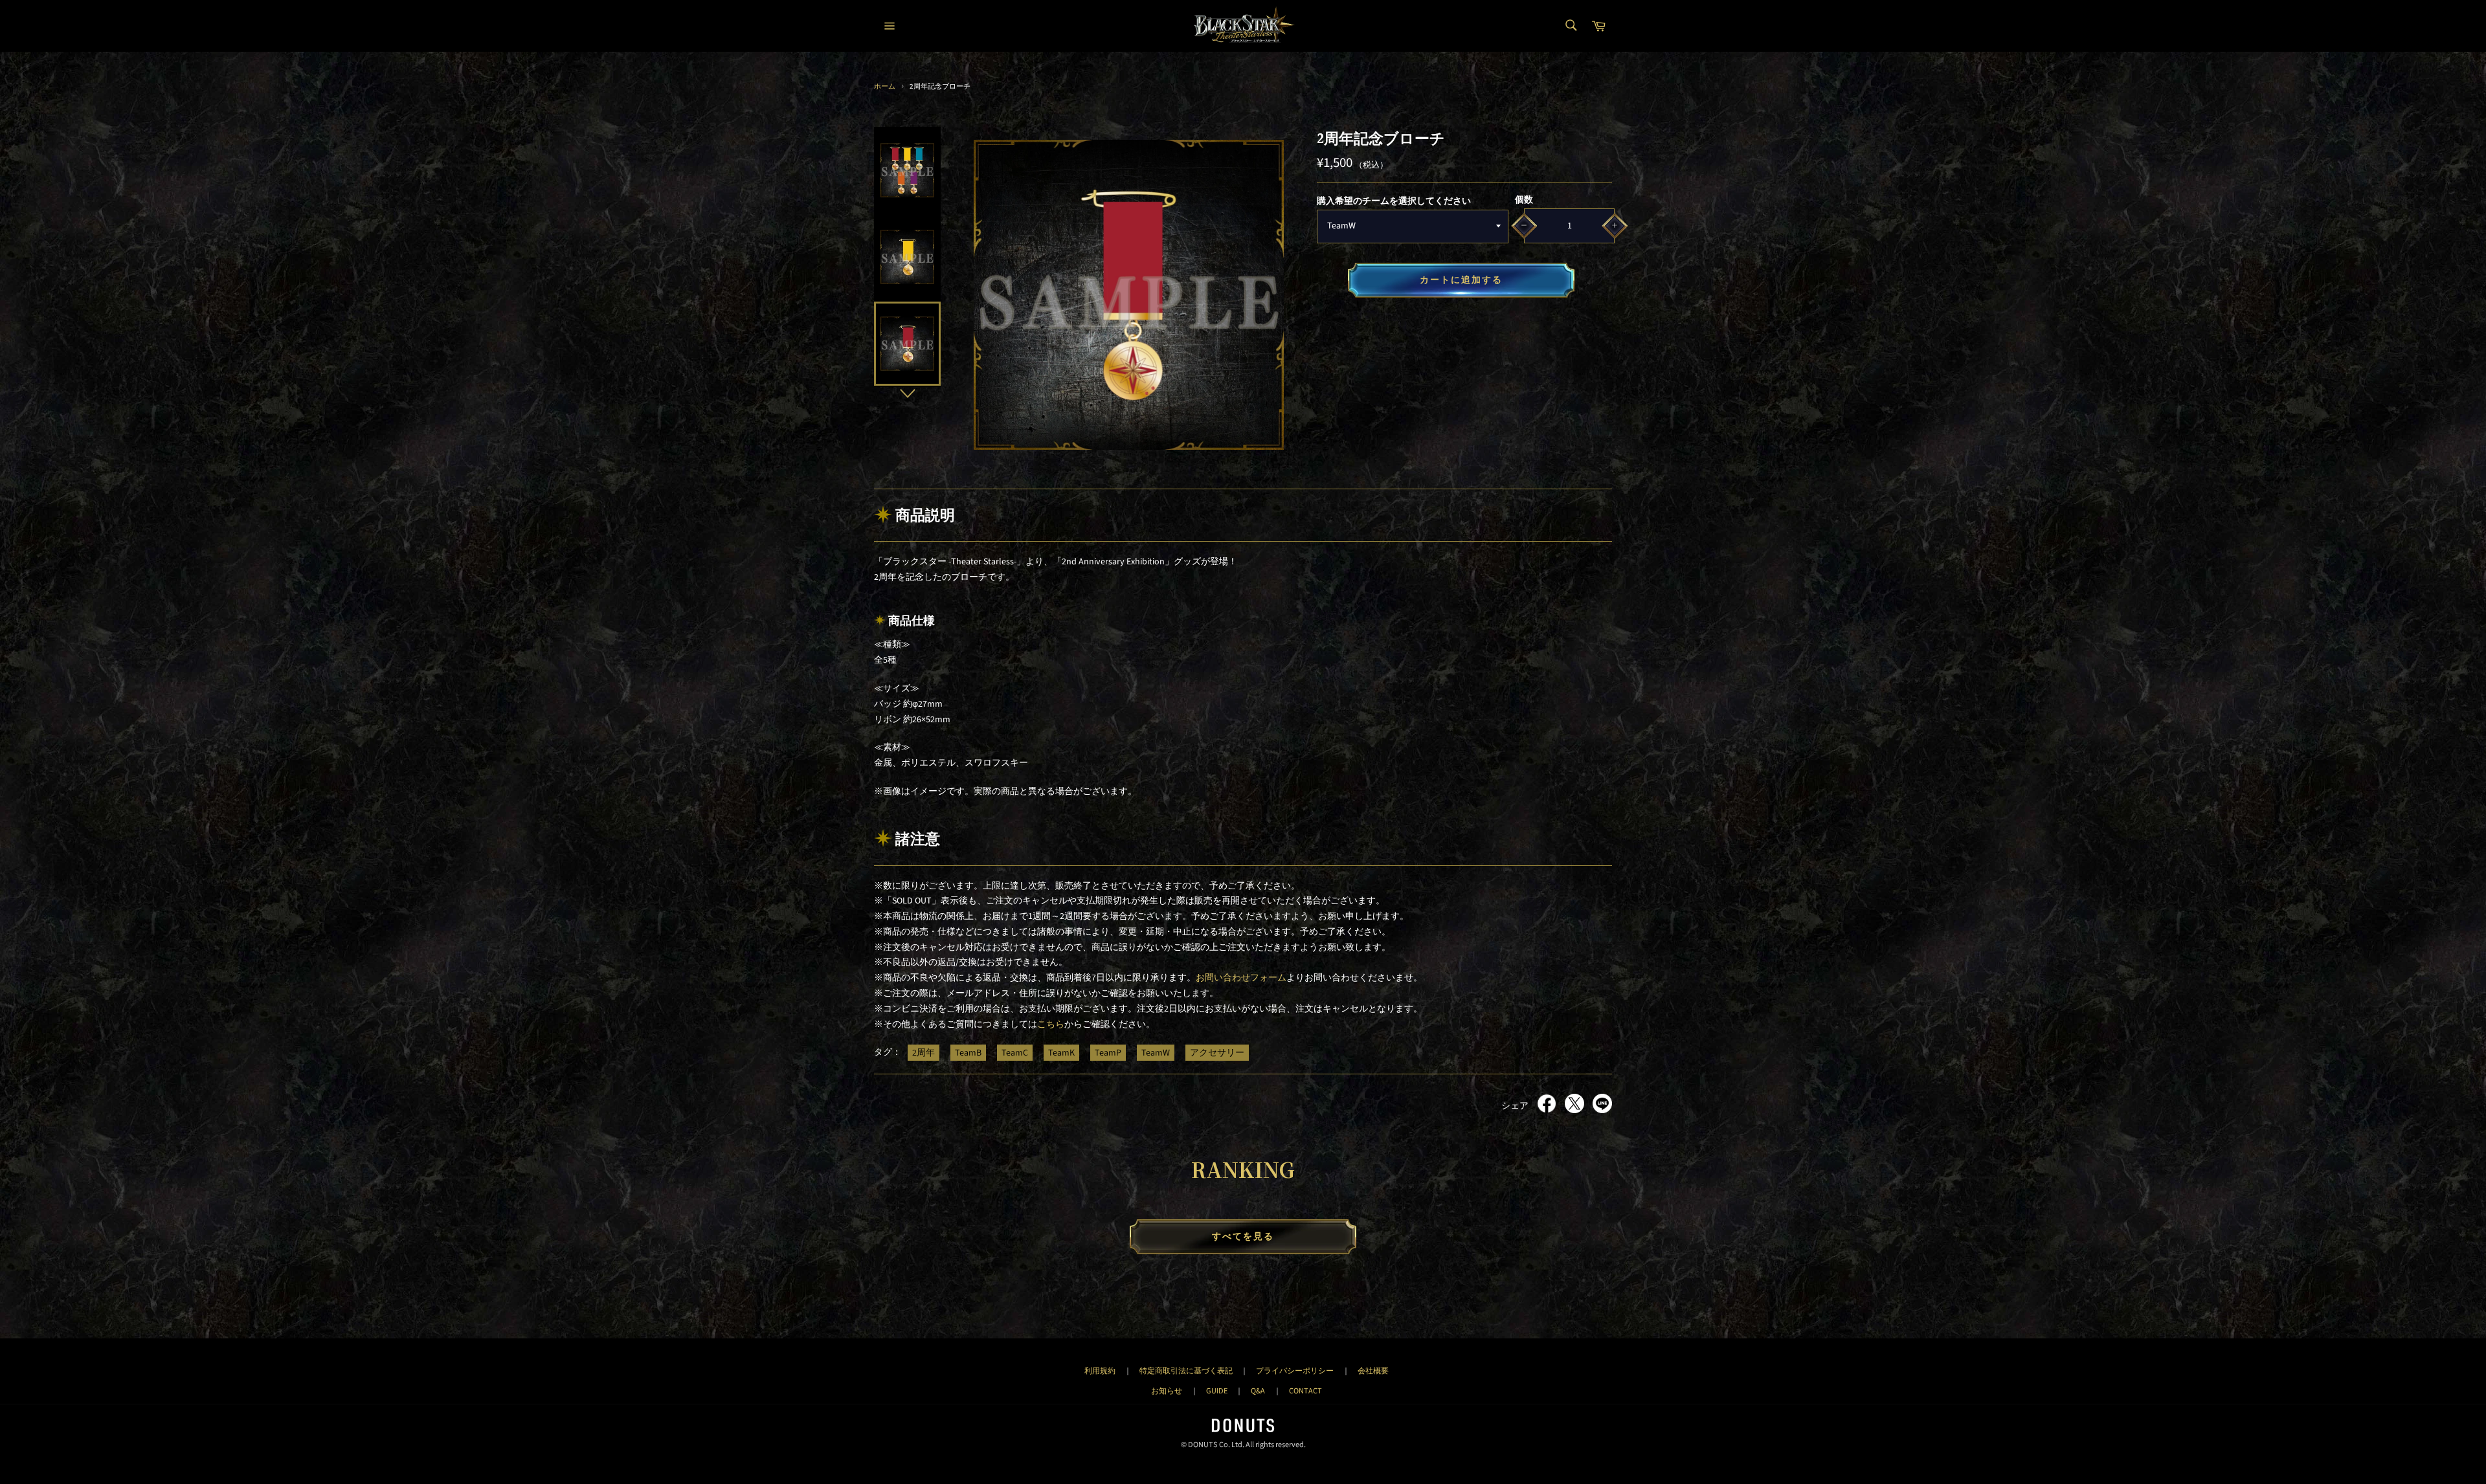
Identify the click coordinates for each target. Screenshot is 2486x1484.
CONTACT (1305, 1391)
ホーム (885, 86)
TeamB (968, 1052)
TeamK (1061, 1052)
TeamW (1156, 1052)
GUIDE (1217, 1391)
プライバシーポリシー (1295, 1371)
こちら (1051, 1024)
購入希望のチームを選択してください (1394, 201)
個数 (1524, 200)
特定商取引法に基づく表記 (1186, 1371)
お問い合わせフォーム (1241, 978)
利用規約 (1100, 1371)
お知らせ (1167, 1391)
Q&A (1258, 1391)
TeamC (1015, 1052)
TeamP (1108, 1052)
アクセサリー (1217, 1052)
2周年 (924, 1052)
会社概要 (1373, 1371)
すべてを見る (1243, 1237)
